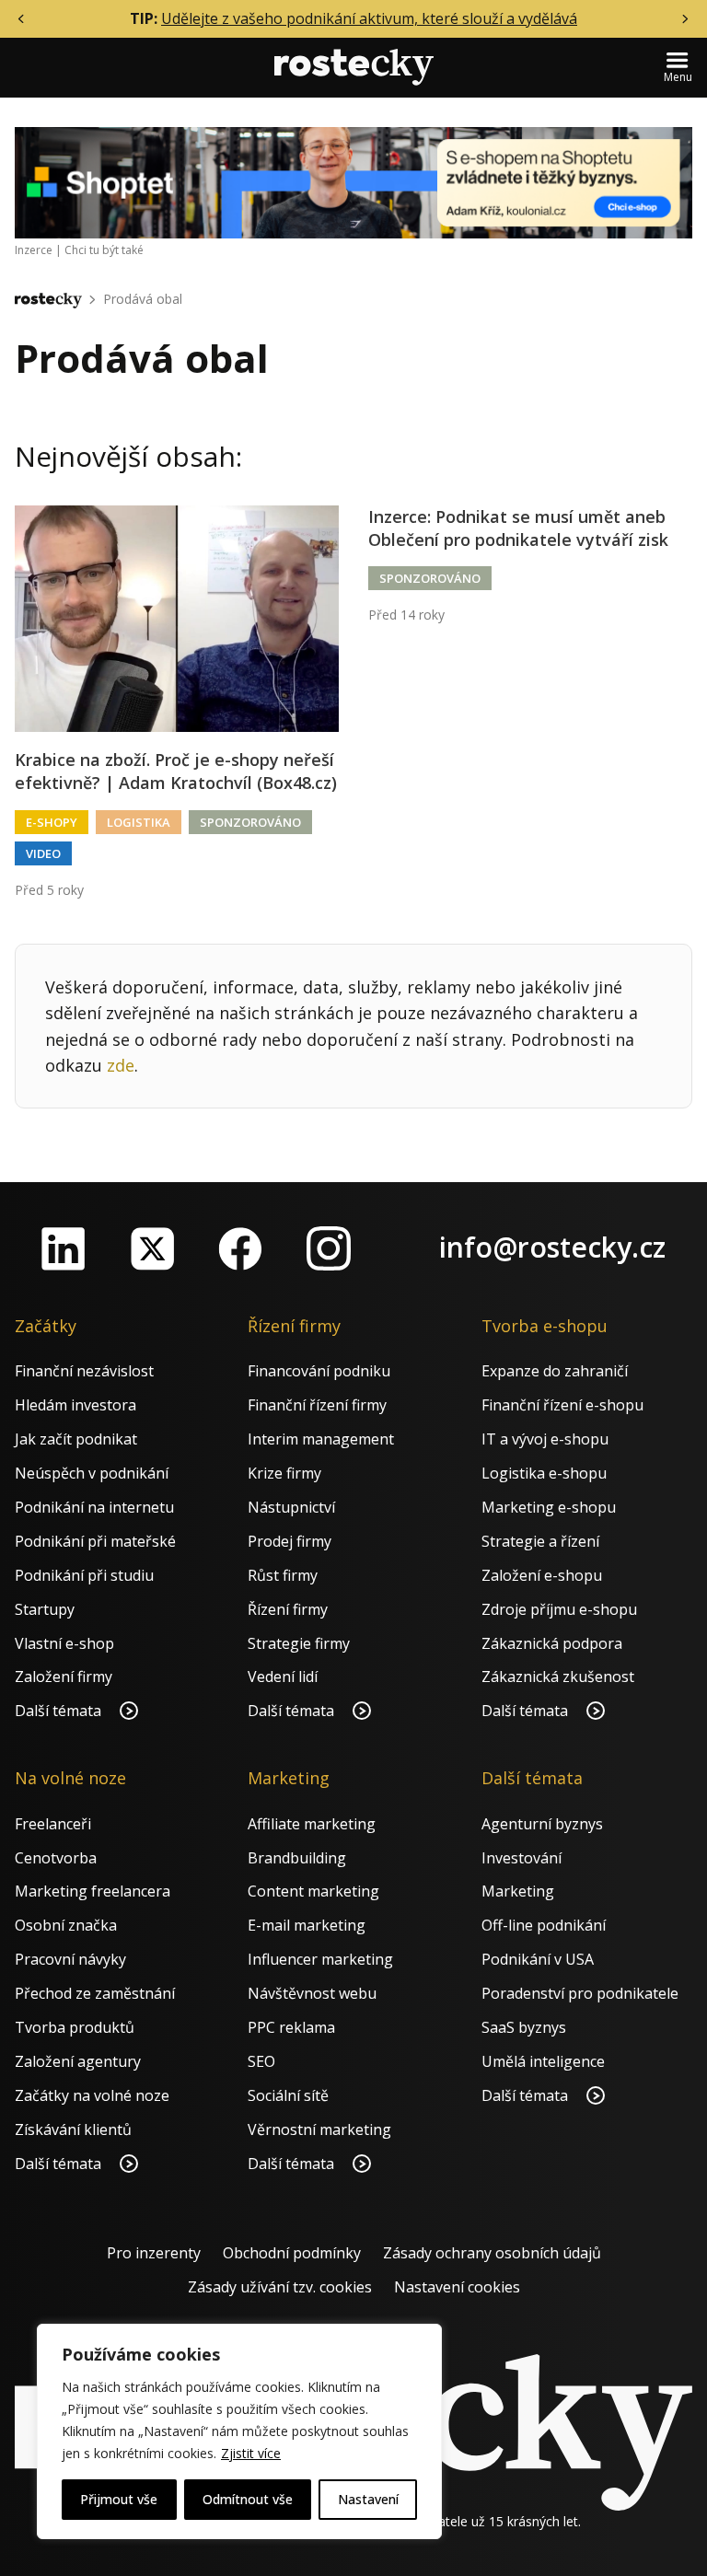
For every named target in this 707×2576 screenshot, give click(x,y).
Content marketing (313, 1891)
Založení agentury (78, 2061)
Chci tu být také (104, 250)
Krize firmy (284, 1473)
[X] (152, 1248)
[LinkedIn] (64, 1248)
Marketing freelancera (93, 1891)
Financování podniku (319, 1371)
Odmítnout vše (248, 2499)
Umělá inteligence (543, 2061)
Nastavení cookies (457, 2287)
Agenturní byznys (542, 1824)
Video (43, 853)
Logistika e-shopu (544, 1473)
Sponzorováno (250, 822)
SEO (261, 2061)
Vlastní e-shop (64, 1643)
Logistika (139, 822)
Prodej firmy (290, 1541)
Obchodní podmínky (292, 2253)
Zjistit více (251, 2453)
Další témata (60, 1711)
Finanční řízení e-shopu (562, 1405)
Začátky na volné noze (92, 2095)
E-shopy (52, 822)
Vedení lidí (283, 1677)
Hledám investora (75, 1405)
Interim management (321, 1439)
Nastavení (368, 2499)
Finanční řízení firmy (317, 1405)
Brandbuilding (297, 1858)
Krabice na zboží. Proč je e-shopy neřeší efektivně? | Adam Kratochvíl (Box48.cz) (176, 771)
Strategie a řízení (540, 1541)
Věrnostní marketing (319, 2129)
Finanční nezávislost (84, 1371)
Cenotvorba (56, 1858)
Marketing (518, 1891)
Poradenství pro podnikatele (580, 1993)
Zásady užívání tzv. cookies (280, 2287)
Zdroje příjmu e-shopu (559, 1609)
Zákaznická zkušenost (558, 1677)
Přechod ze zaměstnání (95, 1993)
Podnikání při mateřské (95, 1541)
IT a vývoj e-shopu (545, 1439)
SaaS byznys (524, 2027)
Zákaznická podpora (552, 1643)
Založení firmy (64, 1677)
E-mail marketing (307, 1925)
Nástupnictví (291, 1507)
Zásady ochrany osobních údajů (492, 2253)
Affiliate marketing (312, 1824)
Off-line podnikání (544, 1925)
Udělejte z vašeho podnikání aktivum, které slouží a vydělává (369, 18)
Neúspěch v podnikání (92, 1473)
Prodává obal (143, 299)
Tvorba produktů (75, 2027)
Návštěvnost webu (312, 1993)
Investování (522, 1858)
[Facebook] (240, 1248)
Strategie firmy (299, 1643)
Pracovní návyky (70, 1959)
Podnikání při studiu (84, 1575)
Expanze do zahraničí (555, 1371)
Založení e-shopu (542, 1575)
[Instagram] (329, 1248)
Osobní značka (66, 1925)
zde (121, 1065)
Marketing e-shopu (549, 1507)
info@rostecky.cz (552, 1247)
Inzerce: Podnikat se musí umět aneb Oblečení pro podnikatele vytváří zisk (518, 528)
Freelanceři (53, 1824)
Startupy (45, 1609)
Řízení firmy (288, 1609)
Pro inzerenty (154, 2253)
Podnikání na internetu (94, 1507)
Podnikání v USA (538, 1959)
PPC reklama (291, 2027)
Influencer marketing (320, 1959)
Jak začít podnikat (76, 1439)
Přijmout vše (119, 2499)
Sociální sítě (288, 2095)
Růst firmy (283, 1575)
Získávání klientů (73, 2129)
